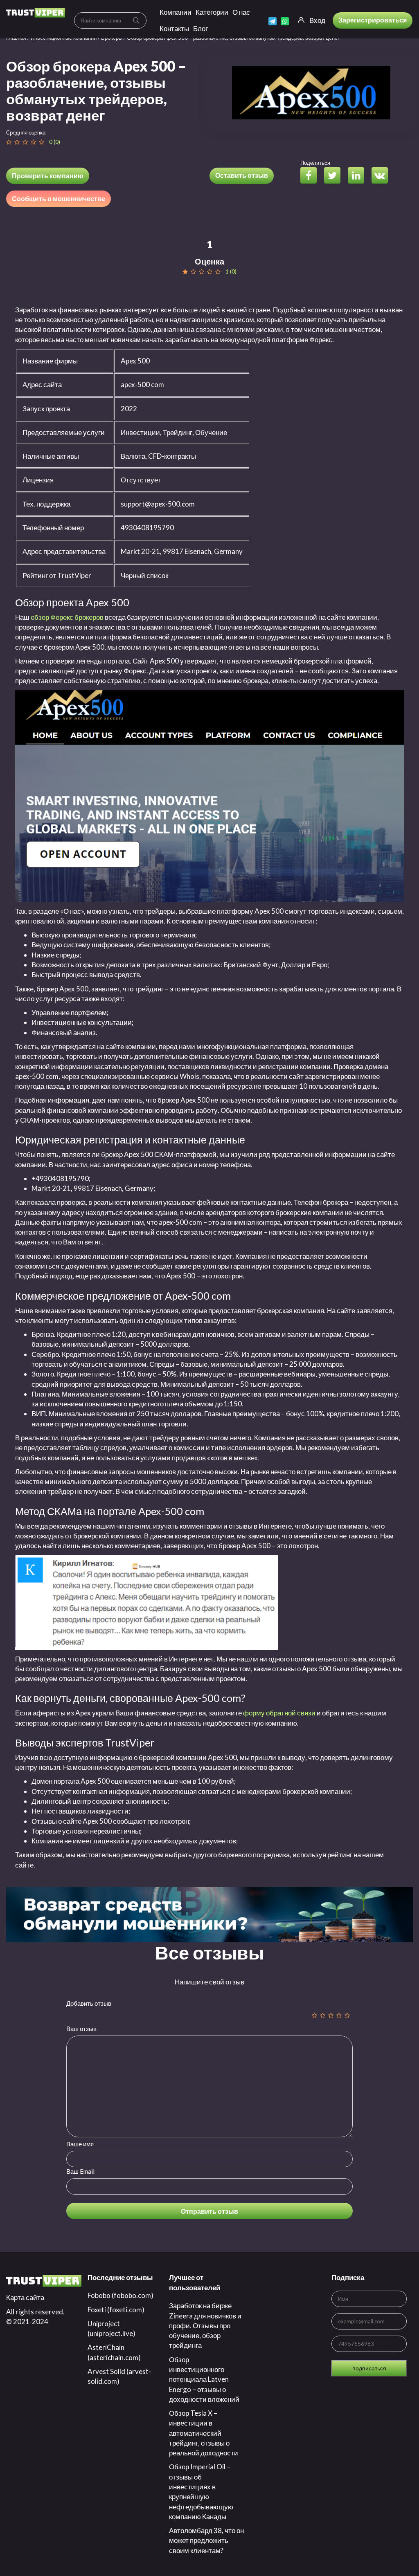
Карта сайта (25, 2297)
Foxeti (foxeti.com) (116, 2310)
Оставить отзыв (242, 175)
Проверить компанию (48, 176)
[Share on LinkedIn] (359, 176)
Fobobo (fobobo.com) (121, 2295)
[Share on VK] (383, 176)
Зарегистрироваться (373, 20)
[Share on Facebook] (312, 176)
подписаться (369, 2368)
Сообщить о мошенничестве (59, 198)
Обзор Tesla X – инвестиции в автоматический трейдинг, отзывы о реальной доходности (204, 2433)
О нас (241, 12)
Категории (212, 12)
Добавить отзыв (89, 2003)
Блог (200, 28)
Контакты (174, 28)
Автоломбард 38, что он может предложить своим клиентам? (206, 2540)
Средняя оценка (26, 132)
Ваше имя (80, 2144)
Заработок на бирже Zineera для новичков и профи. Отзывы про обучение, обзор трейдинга (205, 2325)
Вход (317, 20)
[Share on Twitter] (335, 176)
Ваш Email (80, 2171)
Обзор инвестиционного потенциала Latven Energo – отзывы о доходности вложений (204, 2379)
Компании (176, 12)
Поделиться (315, 163)
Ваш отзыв (81, 2029)
